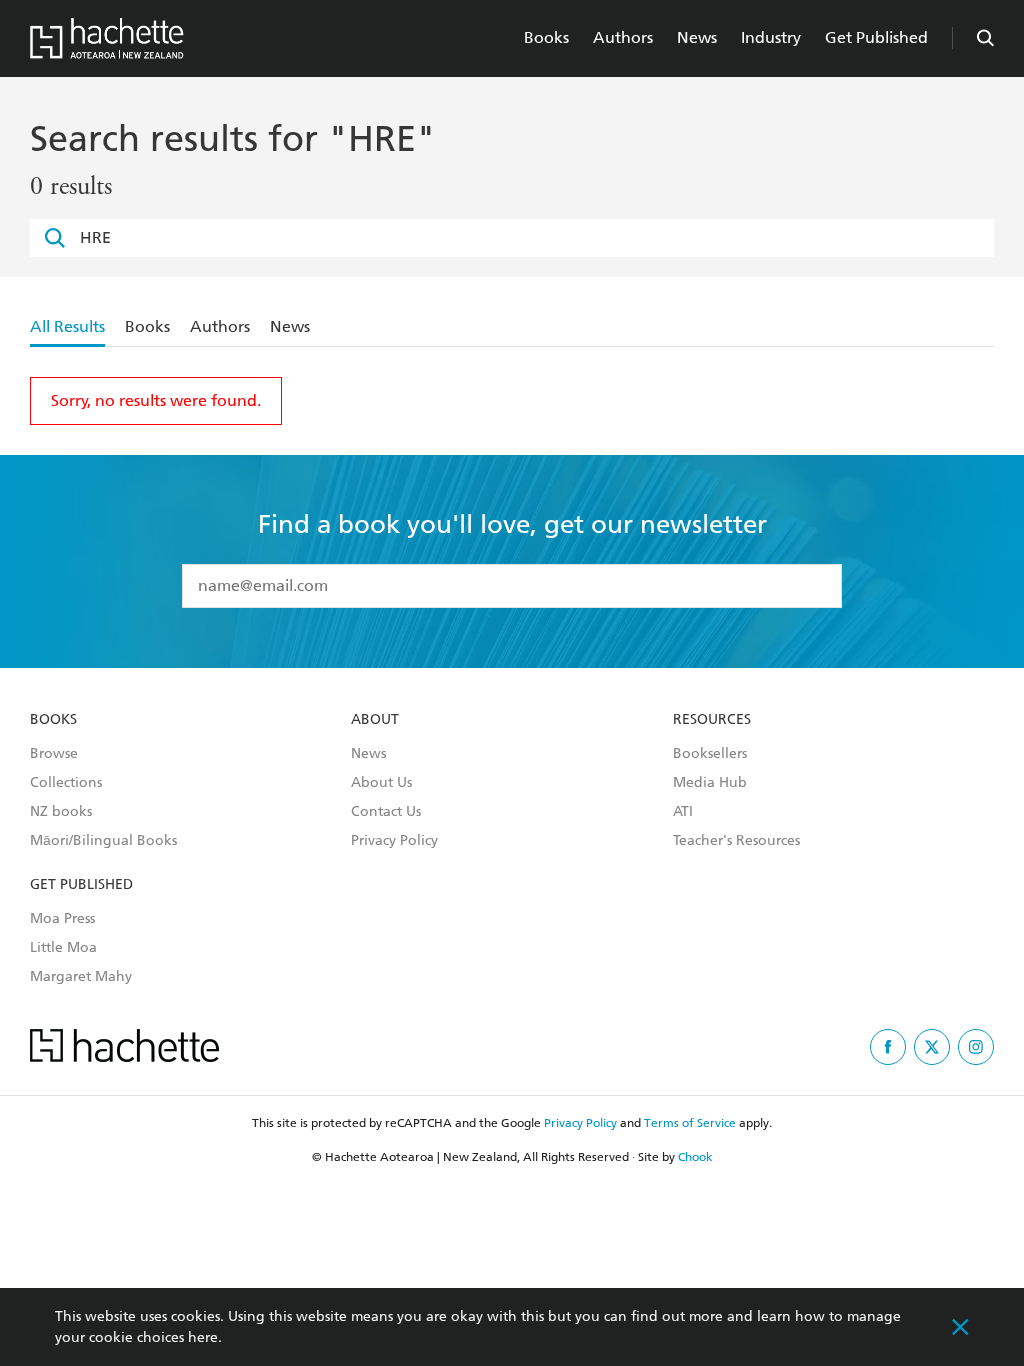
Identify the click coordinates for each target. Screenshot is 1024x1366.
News (697, 37)
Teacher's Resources (736, 841)
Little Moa (63, 948)
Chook (695, 1157)
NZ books (61, 812)
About (375, 720)
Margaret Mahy (81, 977)
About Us (381, 783)
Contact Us (386, 812)
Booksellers (710, 754)
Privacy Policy (394, 841)
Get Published (876, 37)
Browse (54, 754)
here (203, 1337)
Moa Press (62, 919)
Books (546, 37)
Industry (771, 37)
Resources (712, 720)
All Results (67, 326)
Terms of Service (690, 1123)
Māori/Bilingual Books (103, 841)
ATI (683, 812)
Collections (66, 783)
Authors (623, 37)
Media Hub (710, 783)
